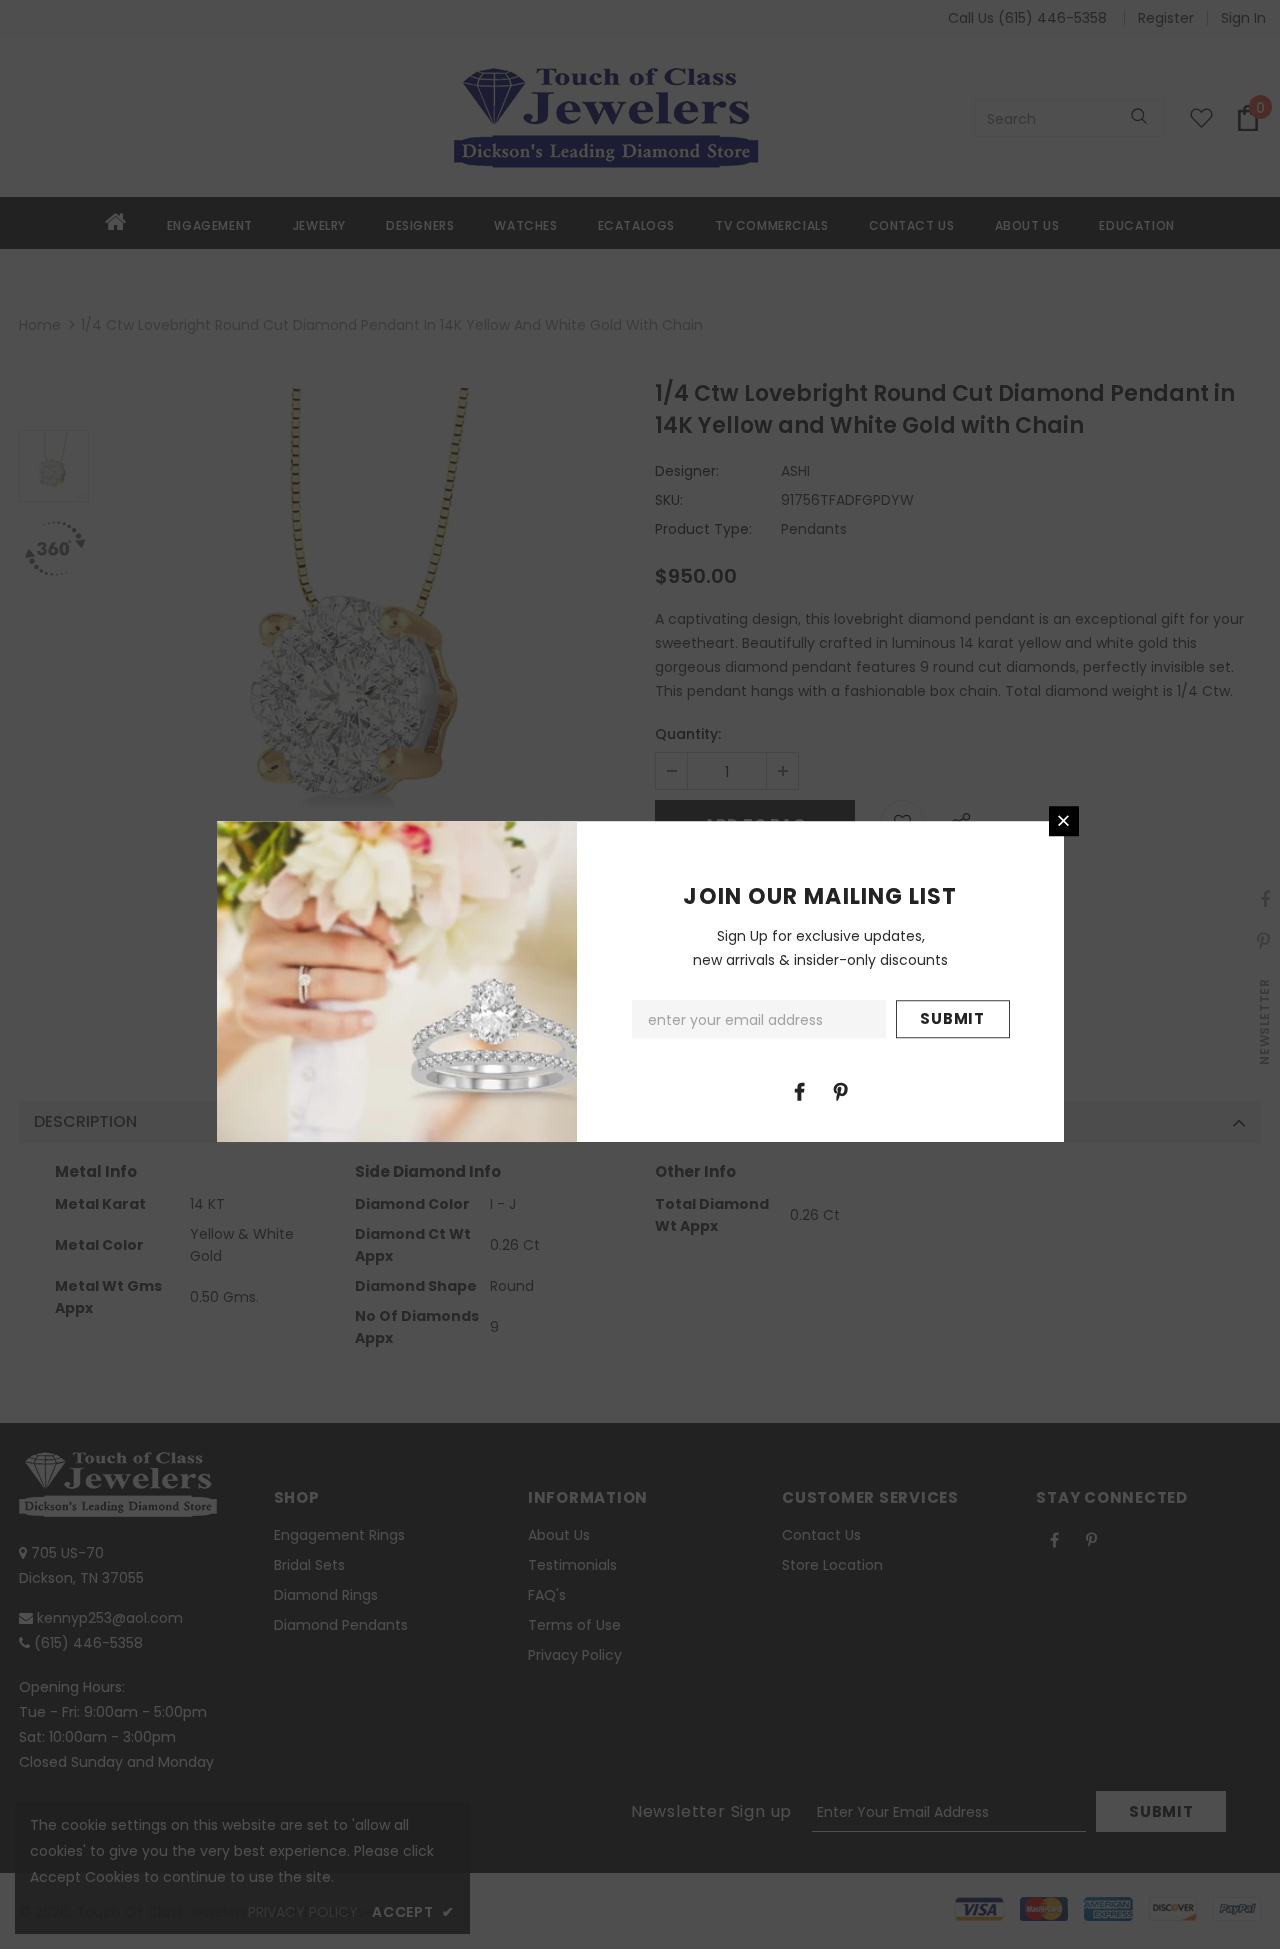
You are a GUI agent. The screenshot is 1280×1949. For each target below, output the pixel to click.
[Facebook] (800, 1091)
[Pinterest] (841, 1091)
